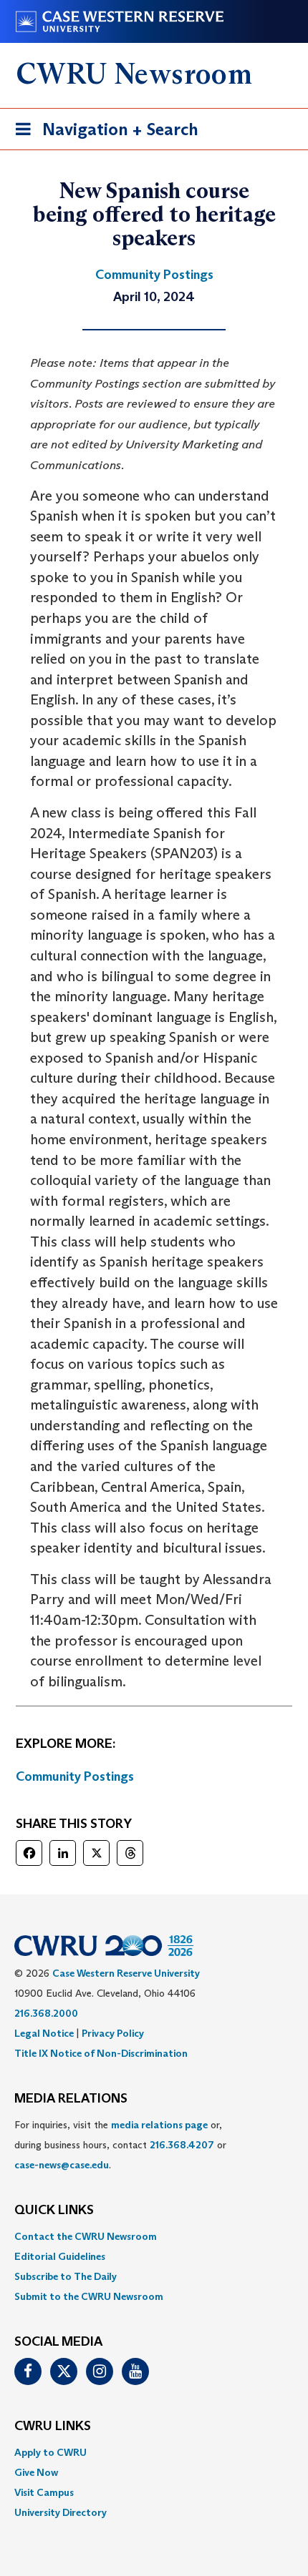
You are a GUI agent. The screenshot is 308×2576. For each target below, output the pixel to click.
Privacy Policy (113, 2033)
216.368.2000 (46, 2013)
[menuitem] (154, 2236)
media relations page (159, 2125)
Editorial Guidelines (60, 2256)
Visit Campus (44, 2492)
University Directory (61, 2512)
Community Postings (75, 1776)
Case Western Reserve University (126, 1973)
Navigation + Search (102, 134)
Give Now (36, 2472)
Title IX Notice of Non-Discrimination (101, 2053)
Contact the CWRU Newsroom (86, 2236)
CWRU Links (53, 2427)
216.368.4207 (182, 2145)
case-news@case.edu (62, 2165)
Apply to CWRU (50, 2452)
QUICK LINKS (54, 2211)
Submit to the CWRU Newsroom (89, 2296)
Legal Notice (44, 2033)
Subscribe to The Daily (66, 2276)
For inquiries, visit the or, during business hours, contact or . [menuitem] (120, 2145)
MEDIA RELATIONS (71, 2099)
